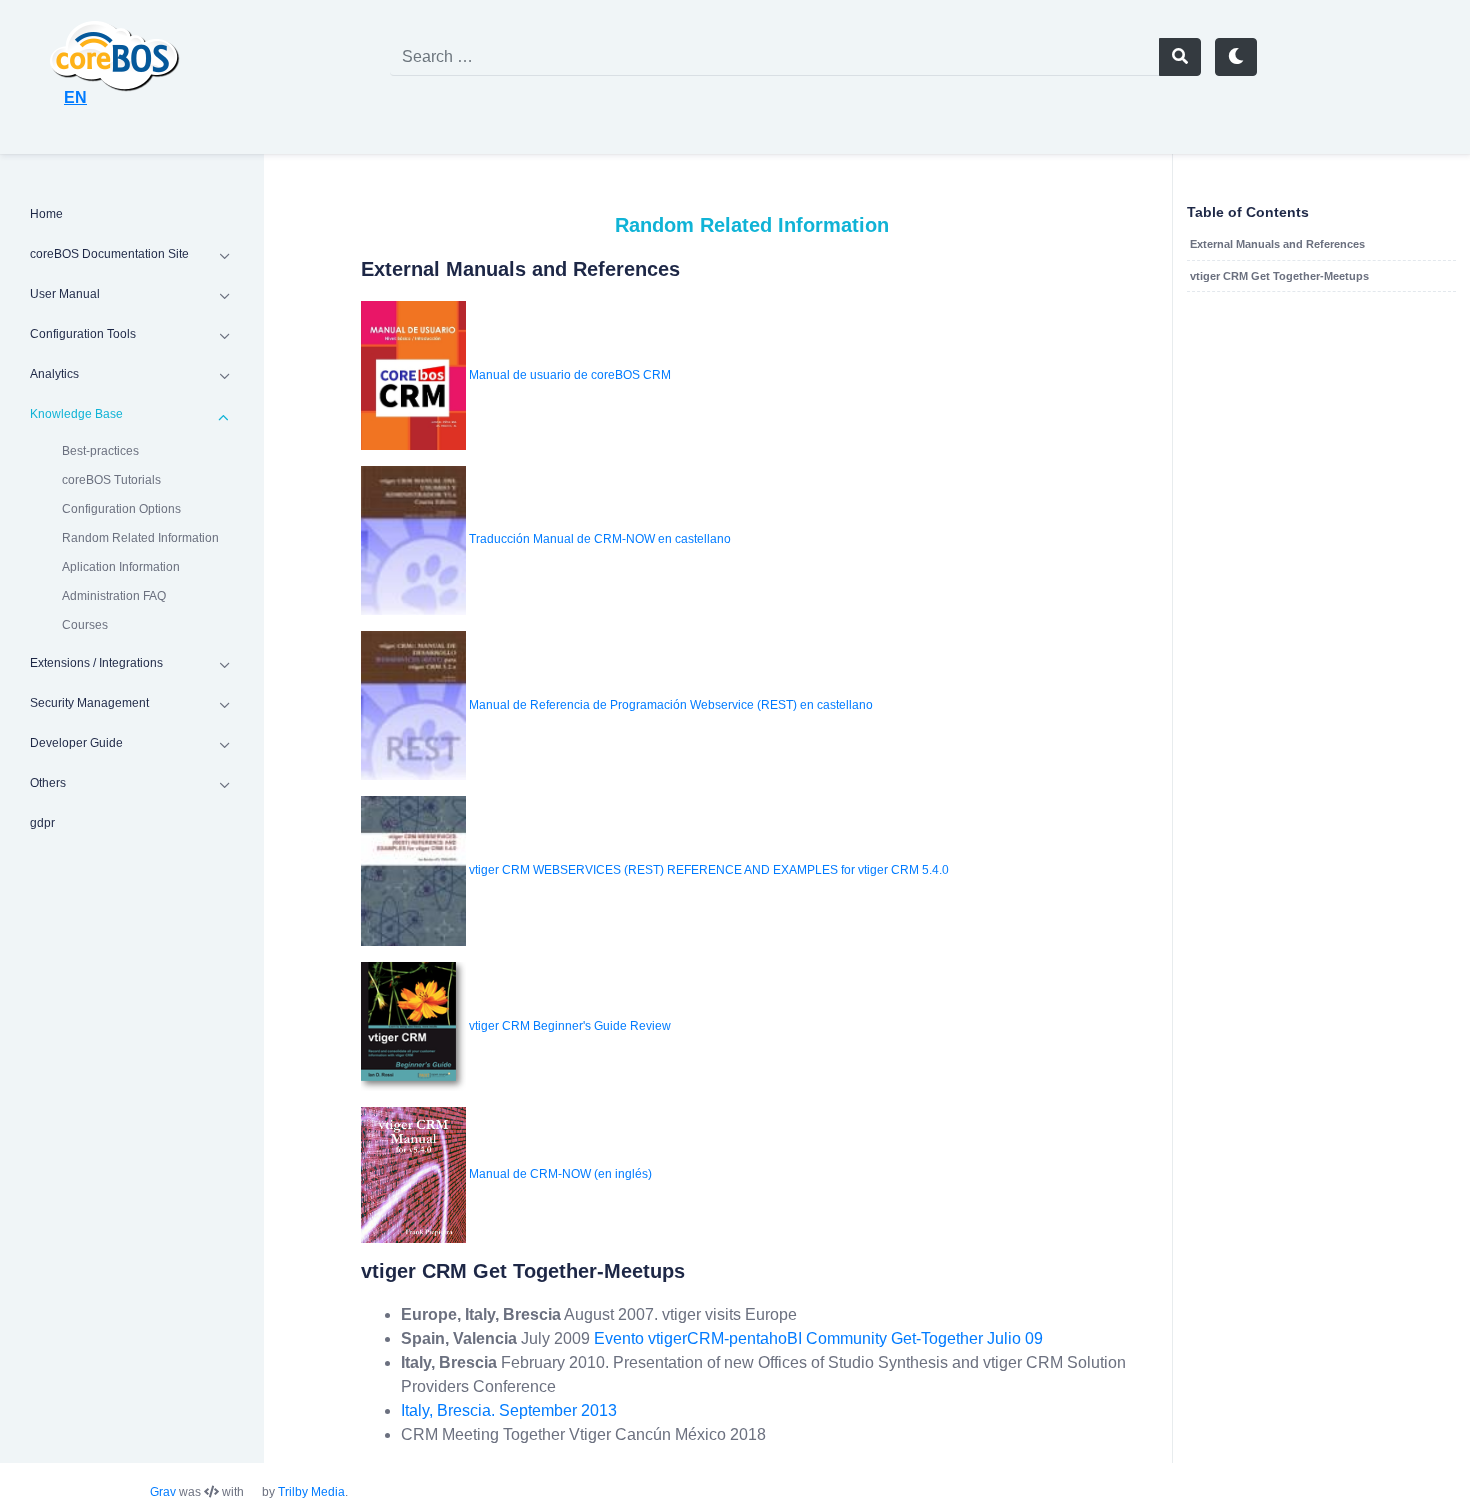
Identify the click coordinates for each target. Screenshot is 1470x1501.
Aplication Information (121, 567)
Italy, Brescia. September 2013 (509, 1410)
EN (75, 97)
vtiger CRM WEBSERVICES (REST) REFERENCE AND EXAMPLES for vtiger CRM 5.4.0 (709, 870)
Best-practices (100, 451)
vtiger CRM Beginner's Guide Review (570, 1025)
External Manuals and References (1277, 244)
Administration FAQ (114, 596)
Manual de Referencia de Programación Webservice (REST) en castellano (671, 705)
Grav (163, 1492)
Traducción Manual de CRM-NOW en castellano (600, 540)
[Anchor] (346, 269)
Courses (85, 625)
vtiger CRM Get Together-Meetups (1279, 276)
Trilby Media (311, 1492)
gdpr (42, 823)
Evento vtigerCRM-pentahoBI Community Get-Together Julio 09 (818, 1338)
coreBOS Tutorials (111, 480)
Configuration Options (121, 509)
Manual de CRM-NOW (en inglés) (560, 1174)
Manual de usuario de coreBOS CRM (570, 375)
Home (46, 214)
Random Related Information (140, 538)
